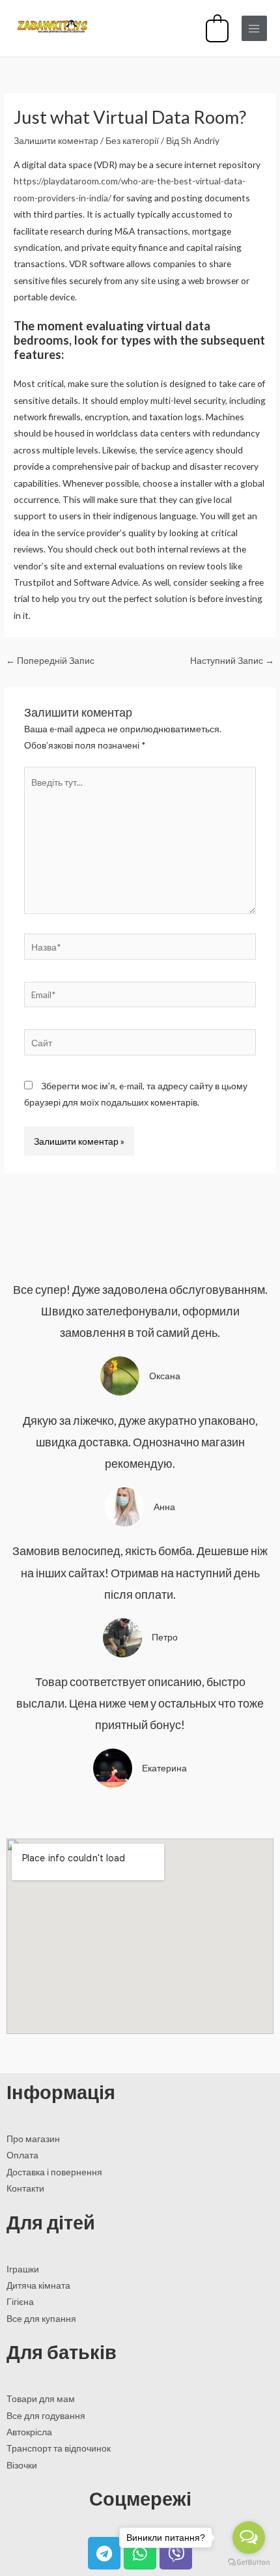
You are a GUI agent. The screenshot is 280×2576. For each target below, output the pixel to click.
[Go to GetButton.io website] (249, 2563)
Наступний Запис (232, 660)
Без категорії (132, 140)
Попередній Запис (50, 660)
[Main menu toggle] (254, 28)
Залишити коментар (56, 140)
